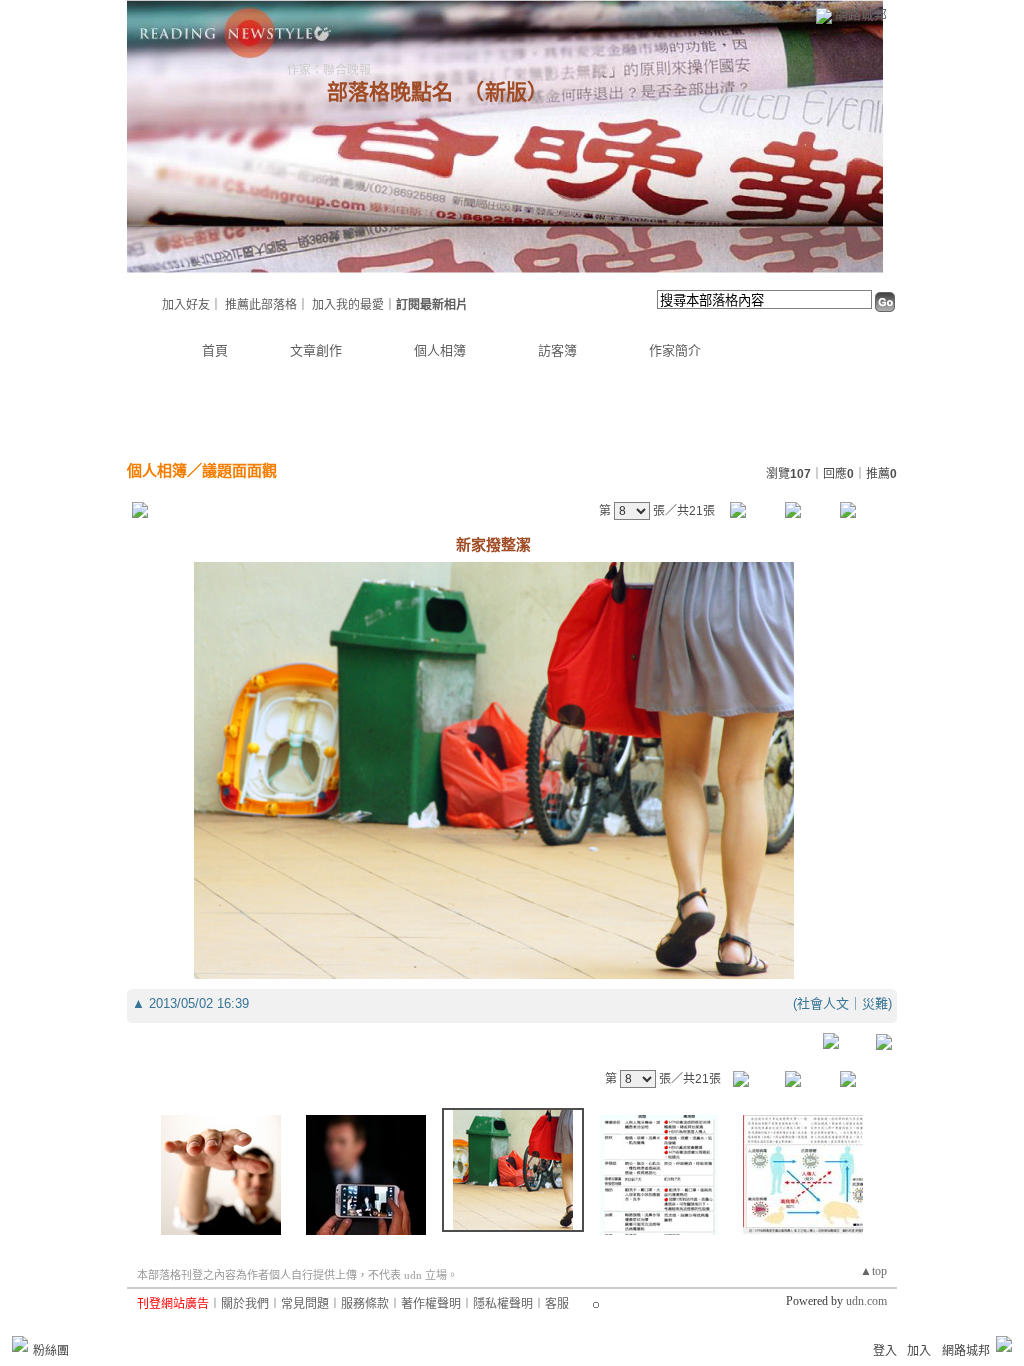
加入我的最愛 (348, 305)
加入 (919, 1351)
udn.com (866, 1301)
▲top (873, 1271)
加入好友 (186, 305)
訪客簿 (557, 350)
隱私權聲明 (503, 1304)
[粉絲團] (20, 1344)
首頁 (215, 350)
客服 (557, 1304)
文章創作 (316, 350)
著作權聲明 (431, 1304)
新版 (506, 92)
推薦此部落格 (261, 305)
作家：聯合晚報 (329, 70)
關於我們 (245, 1304)
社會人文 (823, 1003)
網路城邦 (861, 14)
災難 (875, 1003)
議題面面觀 (239, 470)
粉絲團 (51, 1351)
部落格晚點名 (390, 92)
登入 (885, 1351)
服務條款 (365, 1304)
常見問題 (305, 1304)
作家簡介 (675, 350)
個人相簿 (440, 350)
